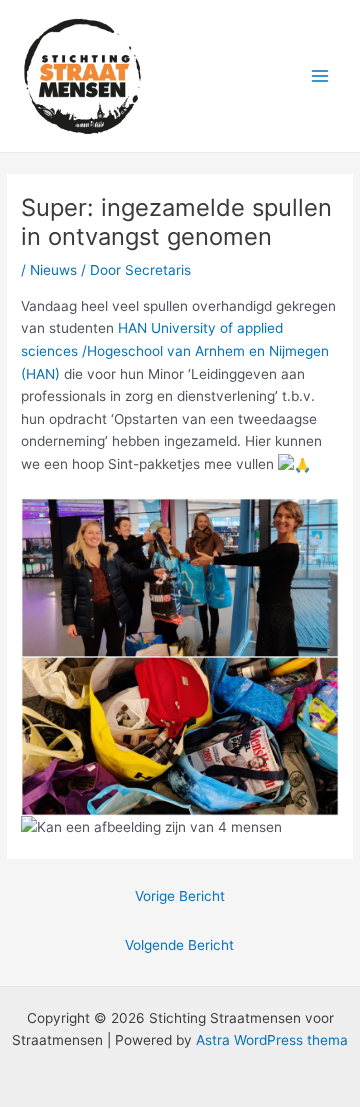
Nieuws (53, 270)
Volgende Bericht (179, 945)
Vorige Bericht (180, 896)
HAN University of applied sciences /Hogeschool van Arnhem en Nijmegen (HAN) (175, 350)
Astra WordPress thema (272, 1040)
